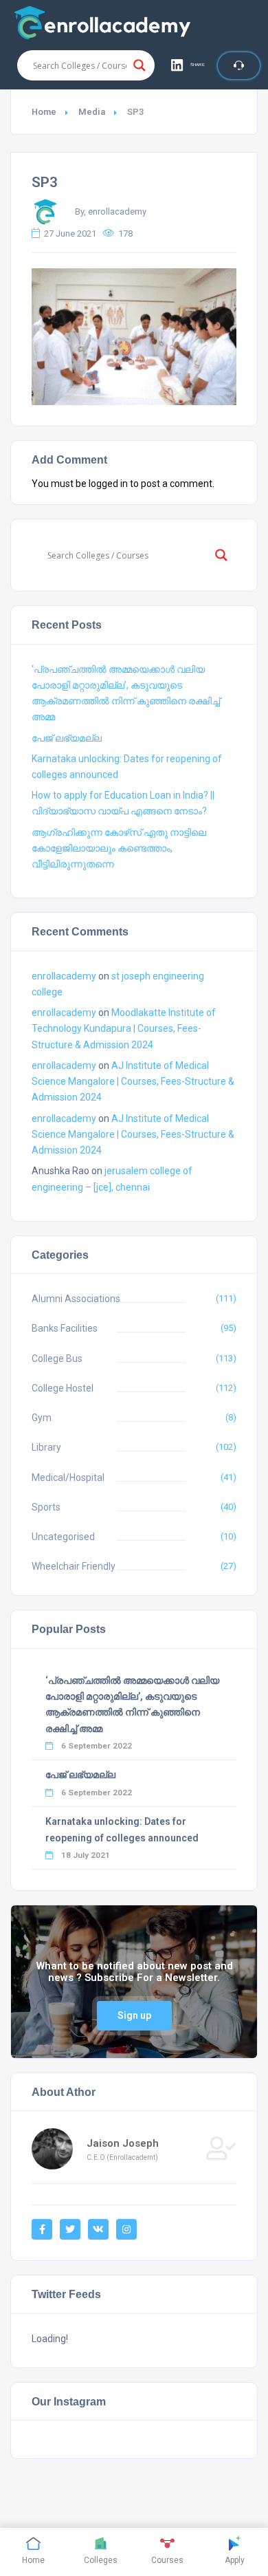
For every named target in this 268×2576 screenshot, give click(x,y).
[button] (189, 65)
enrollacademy (64, 976)
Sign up (134, 2015)
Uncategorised (63, 1537)
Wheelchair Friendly (74, 1566)
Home (44, 112)
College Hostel (63, 1388)
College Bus (57, 1359)
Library (46, 1447)
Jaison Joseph (123, 2143)
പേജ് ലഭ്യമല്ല (67, 738)
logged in (108, 484)
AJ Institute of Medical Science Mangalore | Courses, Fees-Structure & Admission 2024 (133, 1081)
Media (92, 112)
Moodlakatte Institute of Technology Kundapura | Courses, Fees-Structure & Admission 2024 (124, 1028)
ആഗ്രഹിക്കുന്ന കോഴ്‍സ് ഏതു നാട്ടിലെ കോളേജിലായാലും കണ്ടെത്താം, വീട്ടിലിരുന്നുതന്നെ (119, 848)
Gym (42, 1418)
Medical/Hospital (68, 1478)
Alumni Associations (76, 1299)
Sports (46, 1507)
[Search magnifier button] (139, 65)
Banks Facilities (65, 1328)
